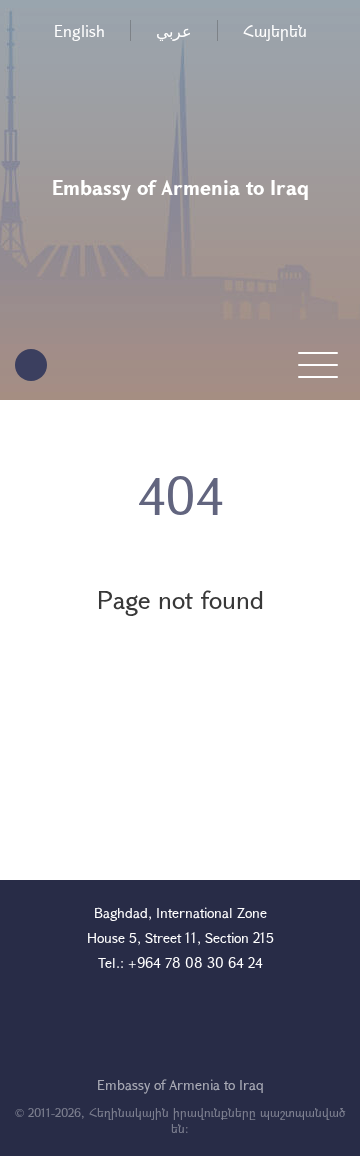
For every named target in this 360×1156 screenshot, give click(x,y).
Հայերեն (275, 30)
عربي (174, 30)
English (79, 30)
